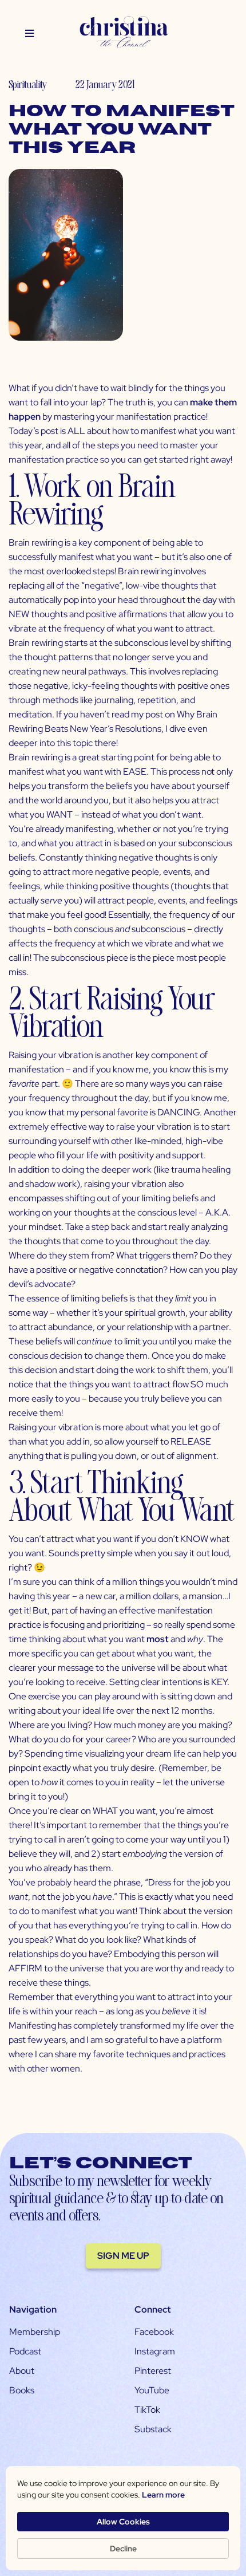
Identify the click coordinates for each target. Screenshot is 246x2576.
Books (22, 2390)
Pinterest (153, 2371)
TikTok (147, 2410)
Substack (153, 2429)
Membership (35, 2332)
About (22, 2371)
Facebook (154, 2332)
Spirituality (28, 84)
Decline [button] (123, 2549)
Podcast (25, 2351)
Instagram (155, 2351)
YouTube (152, 2390)
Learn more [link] (163, 2495)
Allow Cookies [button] (123, 2522)
